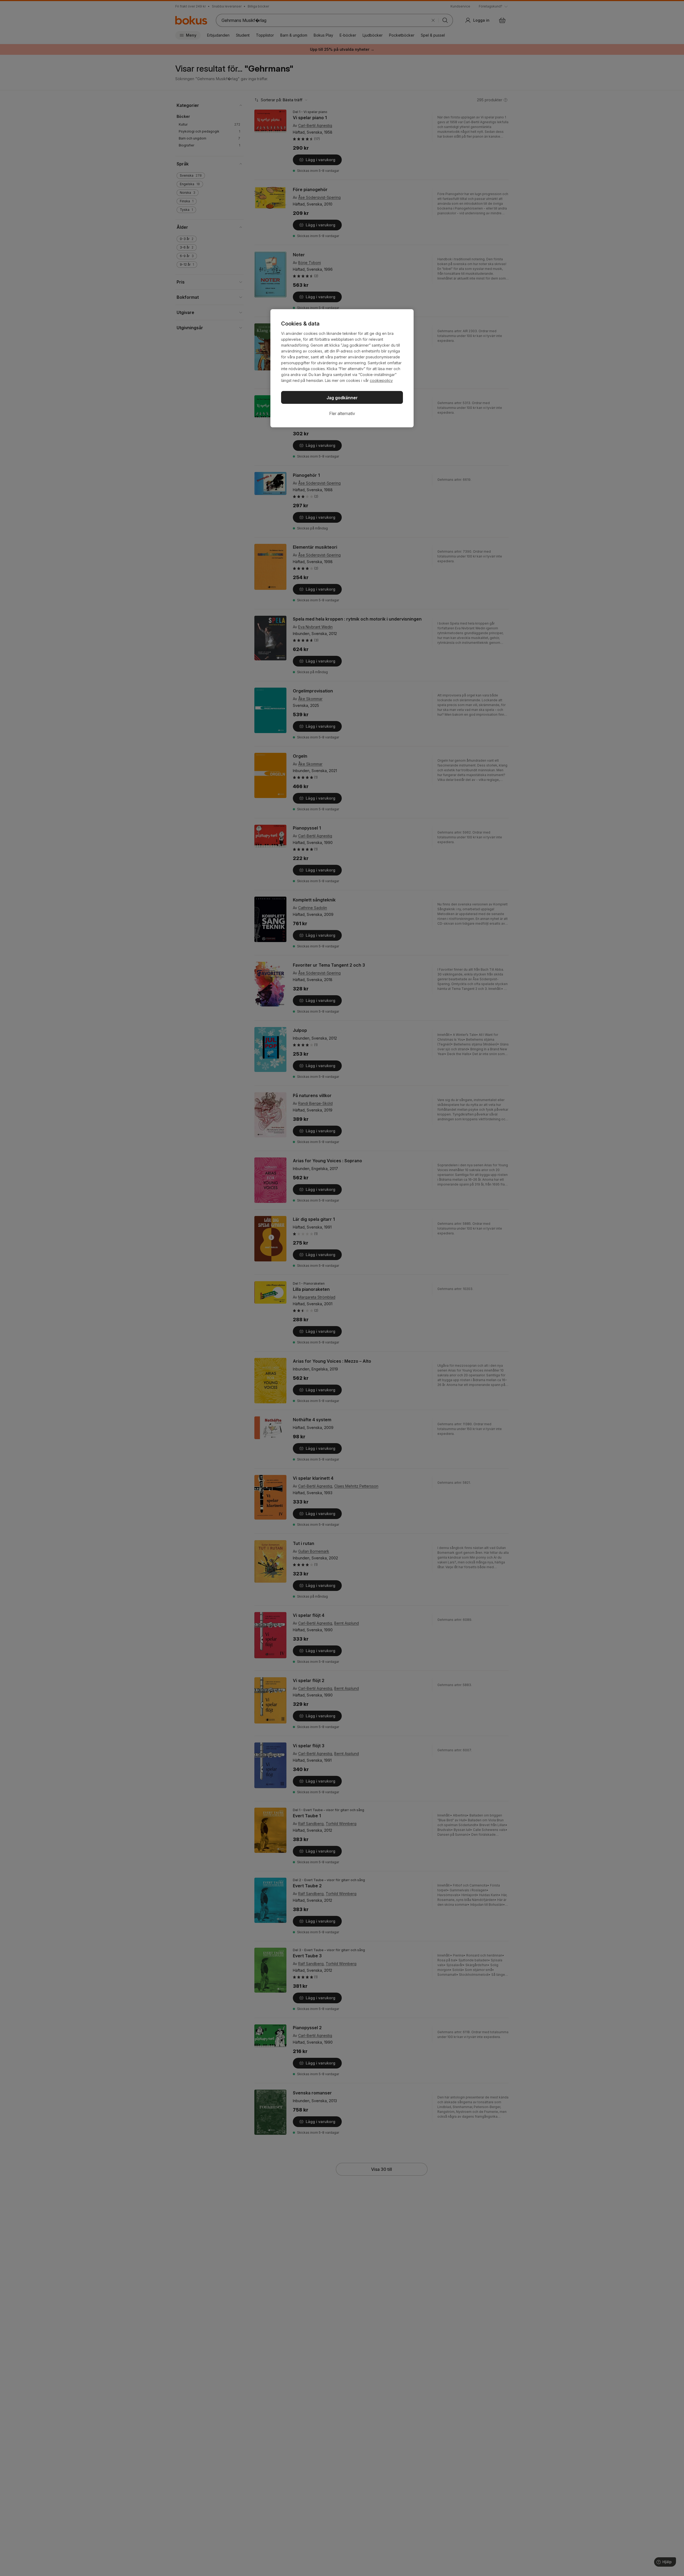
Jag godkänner (342, 398)
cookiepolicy (381, 380)
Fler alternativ (342, 413)
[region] (342, 368)
